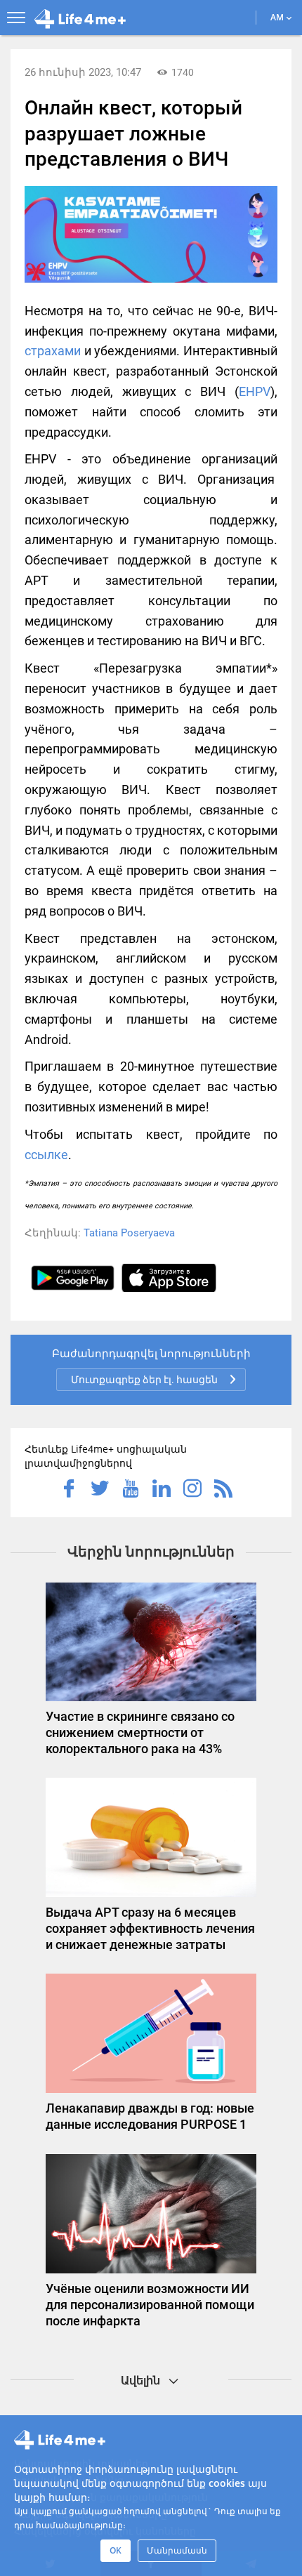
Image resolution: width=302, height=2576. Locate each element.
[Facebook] (69, 1490)
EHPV (255, 391)
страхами (53, 351)
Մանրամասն (177, 2550)
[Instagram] (192, 1490)
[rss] (223, 1490)
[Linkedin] (162, 1490)
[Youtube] (131, 1490)
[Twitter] (100, 1490)
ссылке (46, 1155)
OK (116, 2550)
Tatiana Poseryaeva (129, 1233)
